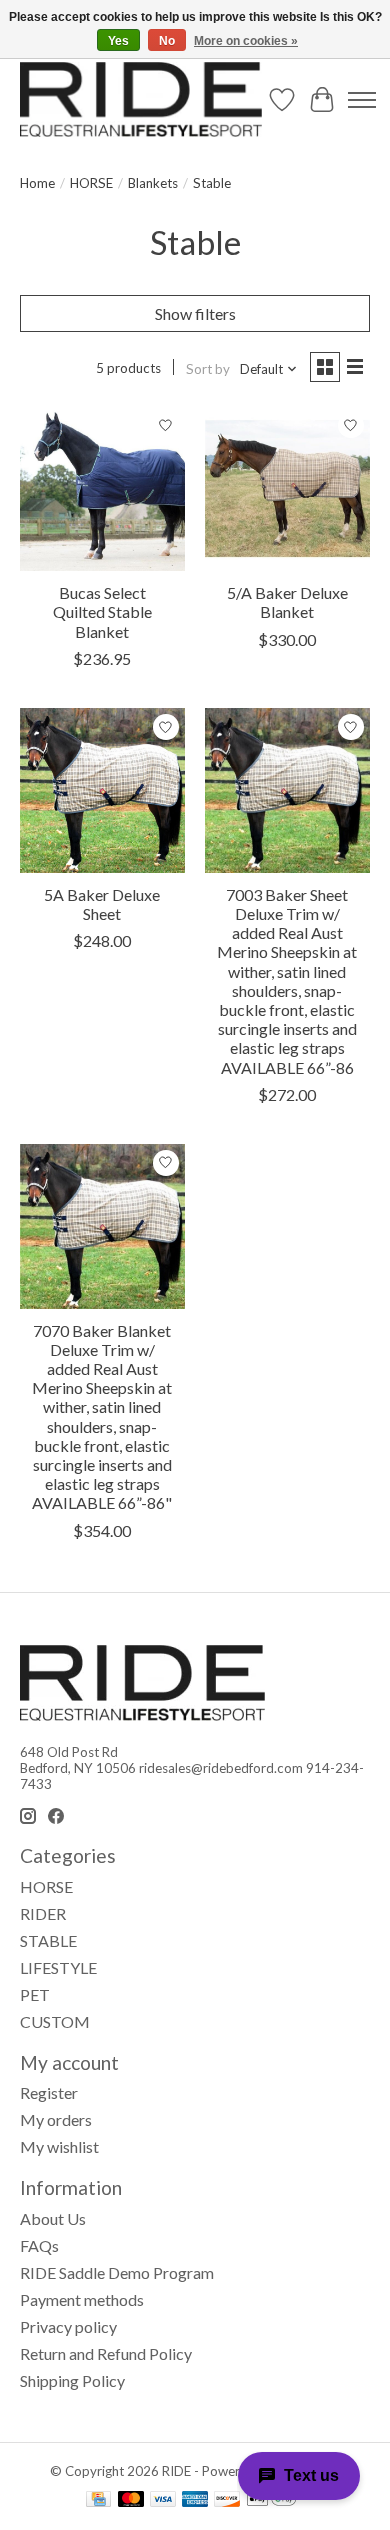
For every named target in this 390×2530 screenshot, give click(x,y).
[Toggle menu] (362, 100)
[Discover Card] (227, 2500)
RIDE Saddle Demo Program (117, 2272)
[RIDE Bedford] (141, 99)
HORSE (91, 183)
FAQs (39, 2245)
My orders (56, 2119)
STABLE (48, 1940)
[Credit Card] (98, 2500)
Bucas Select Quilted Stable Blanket (102, 611)
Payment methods (82, 2299)
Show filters (195, 313)
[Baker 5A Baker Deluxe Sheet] (102, 790)
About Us (53, 2218)
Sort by (208, 369)
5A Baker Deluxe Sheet (102, 904)
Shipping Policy (72, 2380)
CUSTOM (55, 2021)
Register (49, 2092)
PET (35, 1994)
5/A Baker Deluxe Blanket (287, 602)
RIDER (43, 1913)
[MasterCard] (131, 2500)
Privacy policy (68, 2326)
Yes (118, 41)
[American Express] (195, 2500)
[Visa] (163, 2500)
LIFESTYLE (58, 1967)
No (167, 41)
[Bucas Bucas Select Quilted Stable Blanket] (102, 488)
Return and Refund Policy (106, 2353)
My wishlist (59, 2146)
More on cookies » (246, 41)
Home (37, 183)
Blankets (153, 183)
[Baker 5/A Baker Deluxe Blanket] (287, 488)
